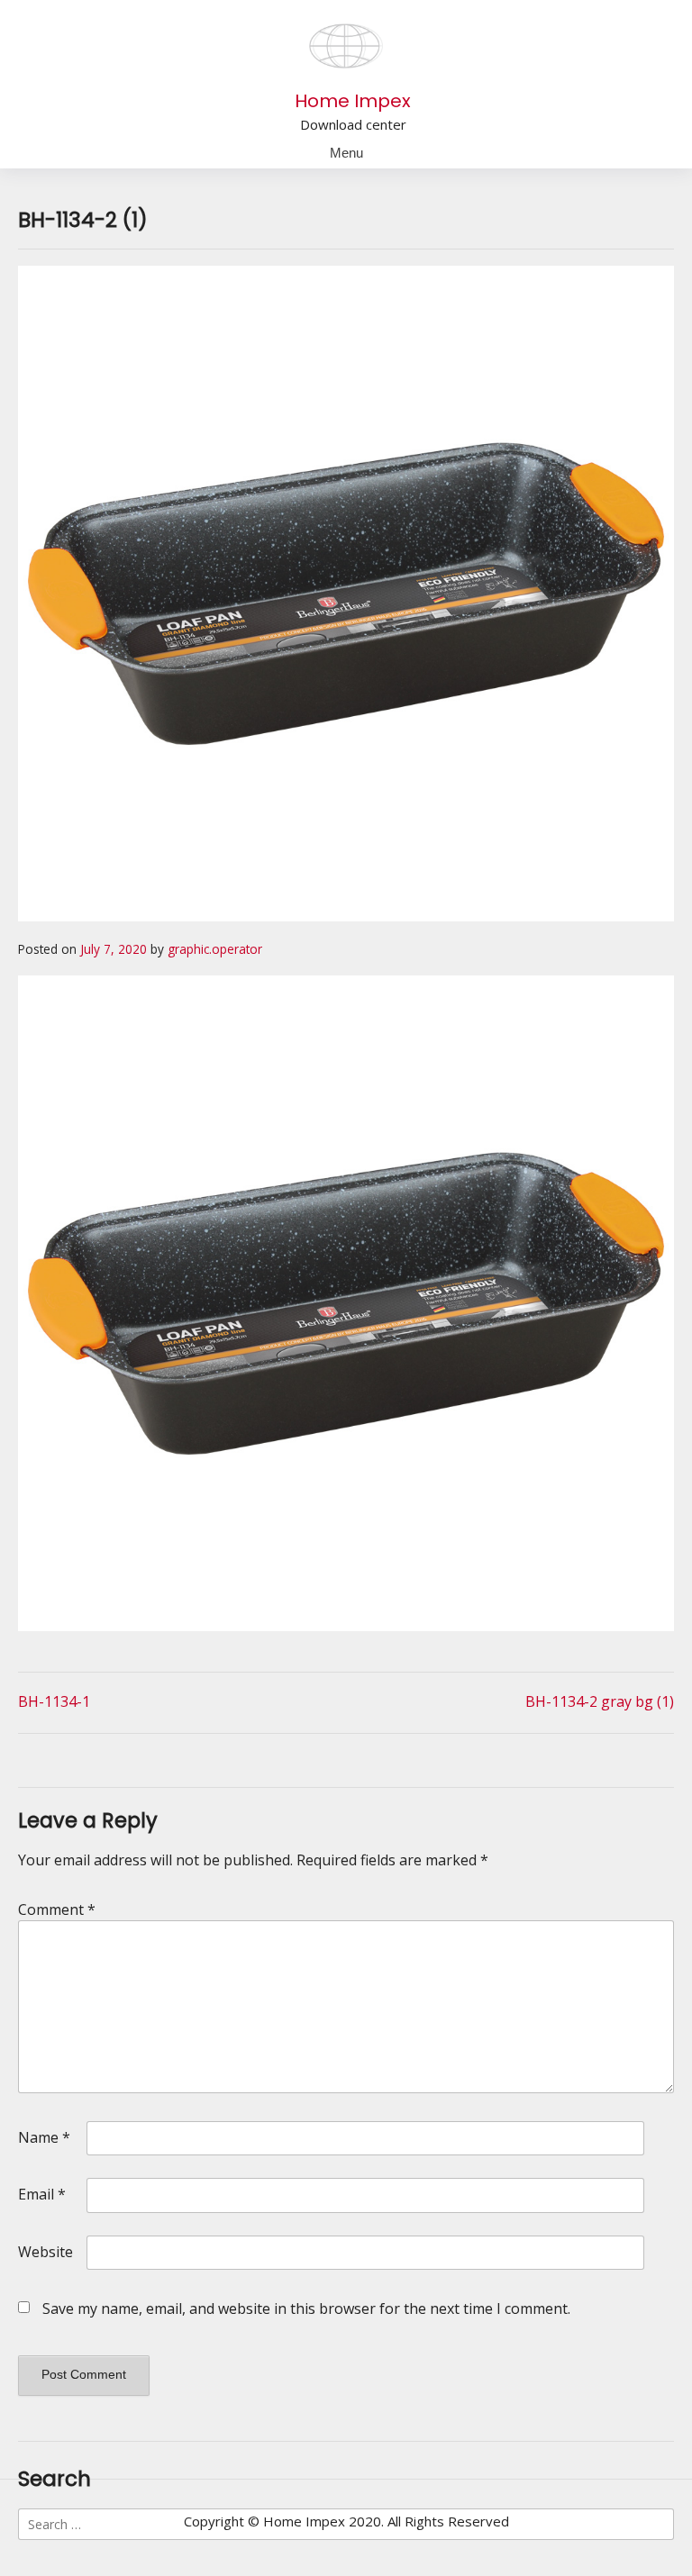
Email (42, 2194)
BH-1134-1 (54, 1701)
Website (46, 2252)
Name (44, 2137)
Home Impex (353, 101)
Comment (57, 1909)
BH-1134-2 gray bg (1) (600, 1701)
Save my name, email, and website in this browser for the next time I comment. (306, 2308)
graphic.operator (215, 949)
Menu (346, 153)
